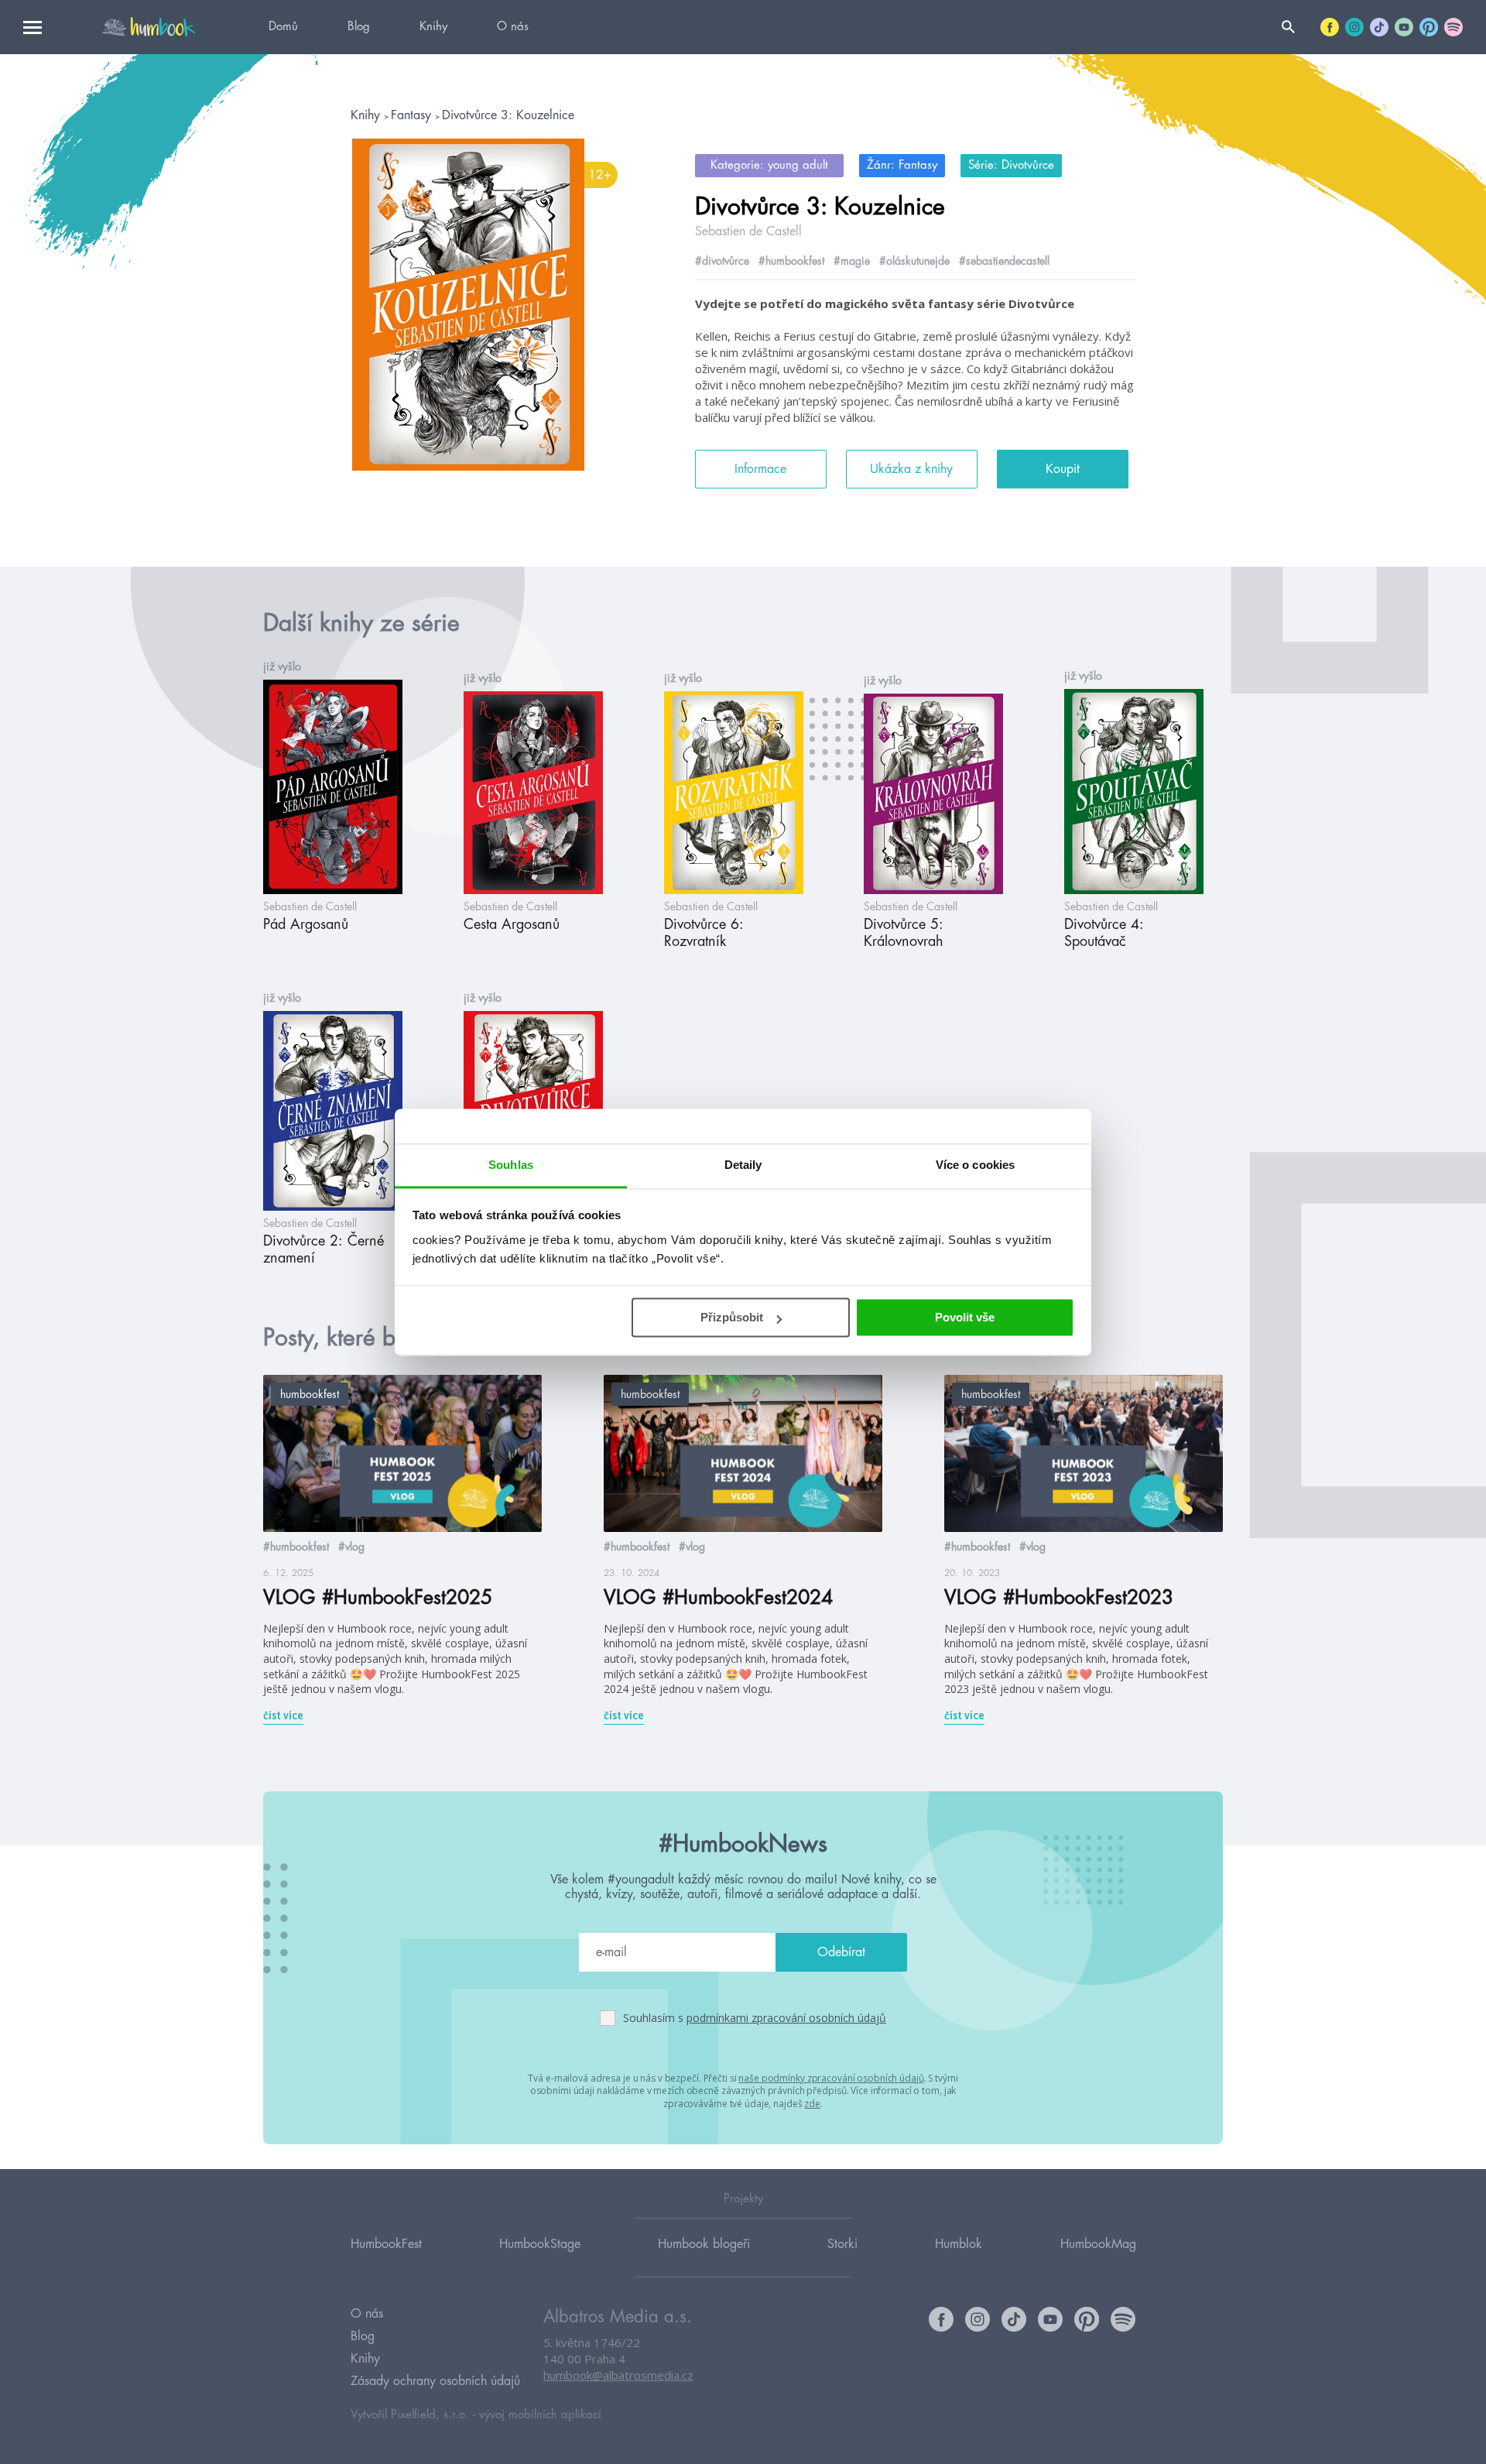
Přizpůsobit (732, 1317)
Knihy (433, 27)
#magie (852, 261)
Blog (359, 27)
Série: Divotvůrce (1011, 165)
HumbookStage (540, 2244)
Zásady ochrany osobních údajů (435, 2381)
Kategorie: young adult (769, 165)
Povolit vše (965, 1317)
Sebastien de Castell (748, 231)
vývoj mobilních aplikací (540, 2415)
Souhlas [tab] (511, 1165)
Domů (283, 27)
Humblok (959, 2244)
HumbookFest (386, 2244)
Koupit (1063, 469)
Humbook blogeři (704, 2244)
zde (812, 2104)
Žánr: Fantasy (902, 165)
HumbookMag (1098, 2244)
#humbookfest (791, 261)
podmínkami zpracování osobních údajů (786, 2018)
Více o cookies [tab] (975, 1165)
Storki (842, 2244)
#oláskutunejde (914, 261)
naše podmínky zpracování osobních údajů (831, 2078)
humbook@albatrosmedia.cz (618, 2375)
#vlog (351, 1547)
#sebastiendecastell (1004, 261)
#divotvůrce (722, 261)
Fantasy (413, 115)
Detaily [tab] (743, 1165)
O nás (513, 27)
